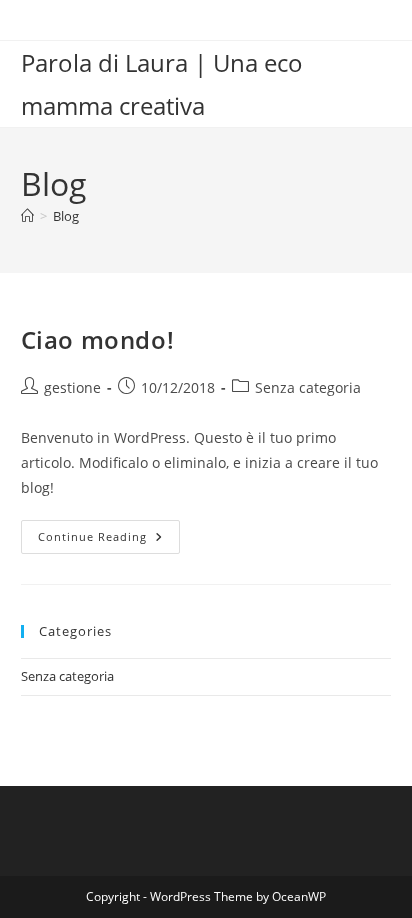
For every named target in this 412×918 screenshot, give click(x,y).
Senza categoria (308, 387)
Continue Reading (109, 540)
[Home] (27, 216)
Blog (66, 216)
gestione (72, 387)
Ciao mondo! (98, 339)
